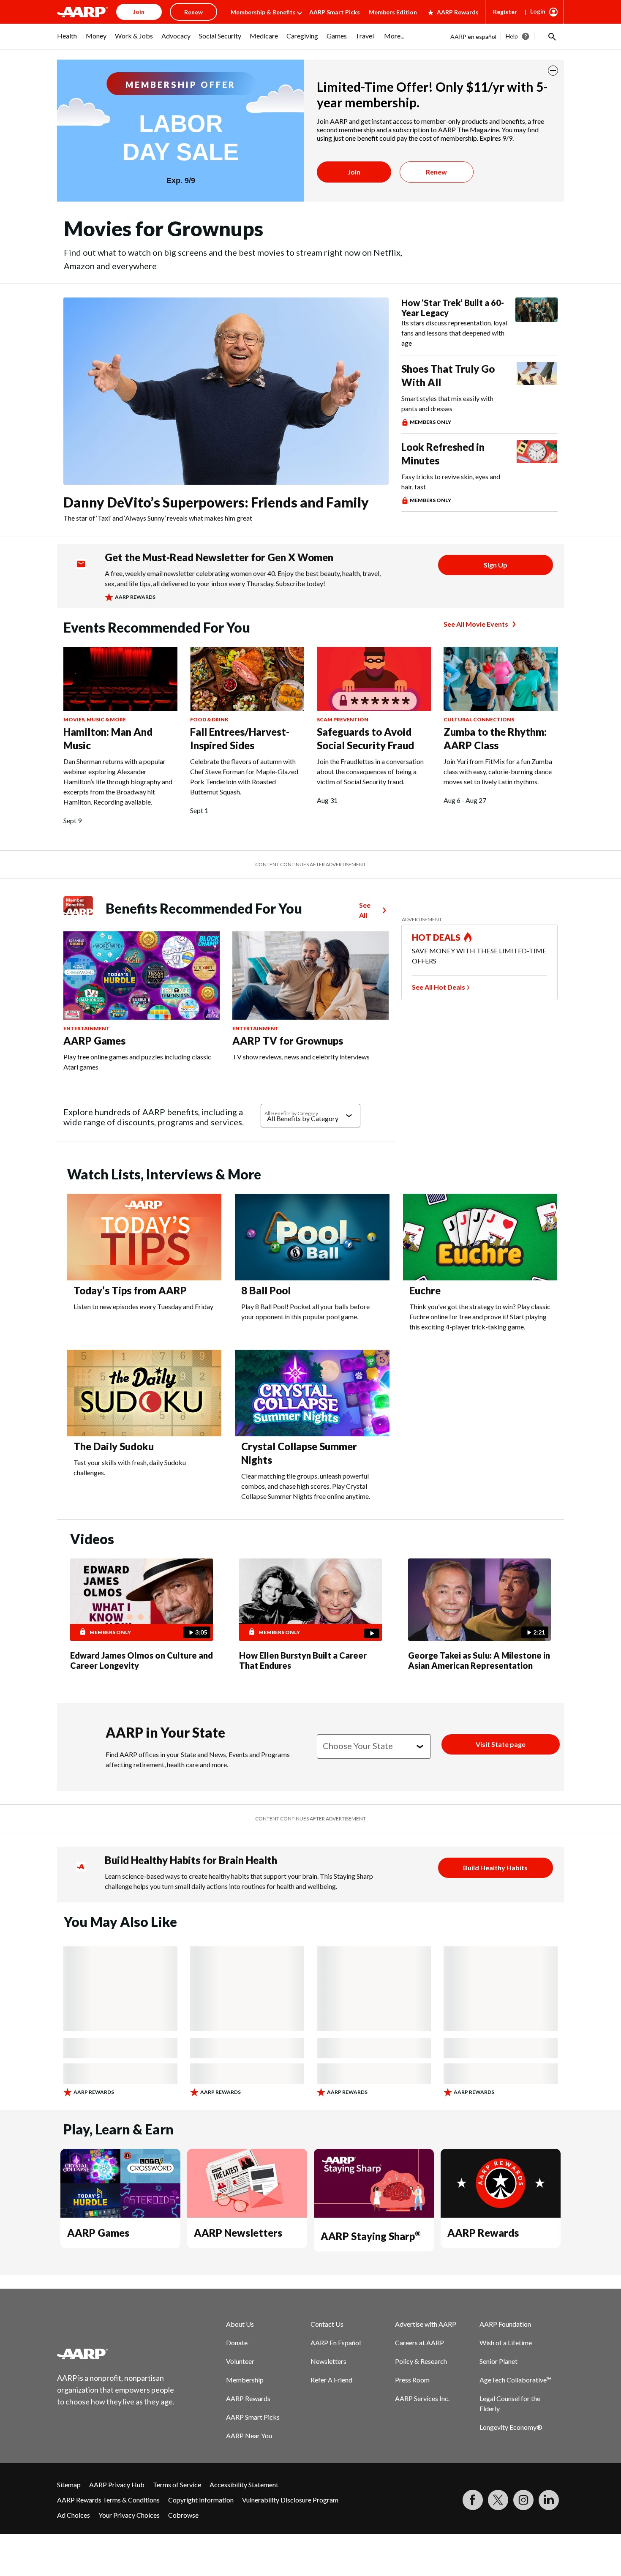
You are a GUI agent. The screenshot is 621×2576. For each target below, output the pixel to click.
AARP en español (473, 37)
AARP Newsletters (238, 2233)
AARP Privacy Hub (117, 2485)
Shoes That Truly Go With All (448, 375)
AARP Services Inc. (422, 2398)
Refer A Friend (331, 2380)
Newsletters (328, 2361)
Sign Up (496, 565)
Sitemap (69, 2485)
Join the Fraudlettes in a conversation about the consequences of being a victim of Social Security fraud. (370, 771)
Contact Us (327, 2324)
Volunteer (240, 2361)
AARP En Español (336, 2343)
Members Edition (393, 12)
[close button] (553, 71)
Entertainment (87, 1028)
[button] (551, 36)
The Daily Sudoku (114, 1446)
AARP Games (94, 1041)
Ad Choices (74, 2515)
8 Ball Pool (266, 1290)
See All (365, 910)
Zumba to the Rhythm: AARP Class (495, 738)
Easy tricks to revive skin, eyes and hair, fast (451, 482)
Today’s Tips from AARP (130, 1290)
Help (512, 36)
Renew (436, 172)
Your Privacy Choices (129, 2515)
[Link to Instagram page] (523, 2500)
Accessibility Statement (244, 2485)
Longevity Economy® (511, 2427)
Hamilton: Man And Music (108, 738)
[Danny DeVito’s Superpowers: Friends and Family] (226, 391)
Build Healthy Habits (495, 1868)
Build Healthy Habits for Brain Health (191, 1860)
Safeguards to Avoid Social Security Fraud (365, 738)
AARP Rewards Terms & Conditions (108, 2500)
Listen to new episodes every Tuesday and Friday (143, 1306)
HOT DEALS (436, 937)
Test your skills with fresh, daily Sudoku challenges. (130, 1467)
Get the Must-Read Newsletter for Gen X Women (219, 557)
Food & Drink (209, 719)
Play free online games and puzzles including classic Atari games (137, 1062)
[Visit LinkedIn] (549, 2500)
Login (538, 11)
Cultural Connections (479, 719)
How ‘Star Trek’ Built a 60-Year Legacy (453, 308)
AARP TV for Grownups (288, 1041)
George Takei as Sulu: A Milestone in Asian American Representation (479, 1660)
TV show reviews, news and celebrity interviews (301, 1057)
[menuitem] (67, 40)
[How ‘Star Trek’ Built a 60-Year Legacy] (537, 323)
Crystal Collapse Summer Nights (299, 1453)
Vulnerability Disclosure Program (290, 2500)
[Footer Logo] (116, 2354)
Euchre (425, 1290)
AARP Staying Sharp (370, 2236)
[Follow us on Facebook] (473, 2500)
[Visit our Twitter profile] (498, 2500)
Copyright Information (201, 2500)
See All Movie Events (476, 624)
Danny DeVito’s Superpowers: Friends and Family (216, 502)
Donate (237, 2343)
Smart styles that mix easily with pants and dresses (447, 403)
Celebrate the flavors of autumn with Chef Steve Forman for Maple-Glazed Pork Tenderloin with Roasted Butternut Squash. (244, 776)
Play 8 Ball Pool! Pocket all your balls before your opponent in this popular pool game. (305, 1311)
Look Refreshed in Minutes (443, 454)
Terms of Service (177, 2485)
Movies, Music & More (95, 719)
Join (354, 172)
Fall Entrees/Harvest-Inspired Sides (240, 738)
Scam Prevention (343, 719)
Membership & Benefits (263, 12)
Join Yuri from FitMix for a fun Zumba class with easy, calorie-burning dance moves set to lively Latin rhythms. (498, 771)
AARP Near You (249, 2435)
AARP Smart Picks (335, 12)
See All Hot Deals (439, 987)
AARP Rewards (458, 12)
